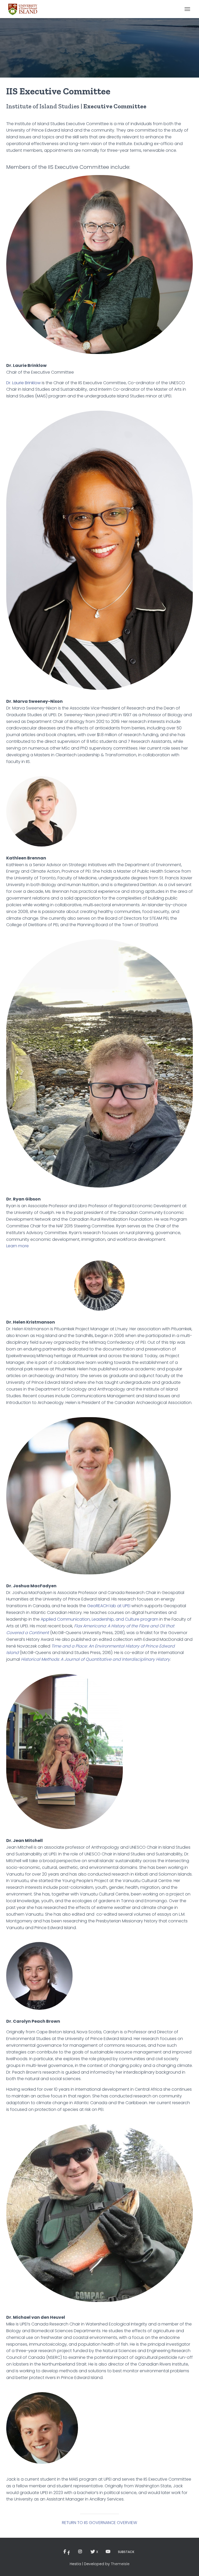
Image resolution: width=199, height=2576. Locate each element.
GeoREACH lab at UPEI (109, 1606)
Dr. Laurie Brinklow (23, 383)
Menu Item (68, 2552)
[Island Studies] (25, 9)
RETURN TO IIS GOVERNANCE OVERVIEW (99, 2523)
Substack (126, 2552)
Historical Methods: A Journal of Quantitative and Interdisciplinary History (95, 1659)
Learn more (17, 1246)
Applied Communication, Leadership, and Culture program (99, 1619)
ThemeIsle (120, 2564)
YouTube (108, 2552)
